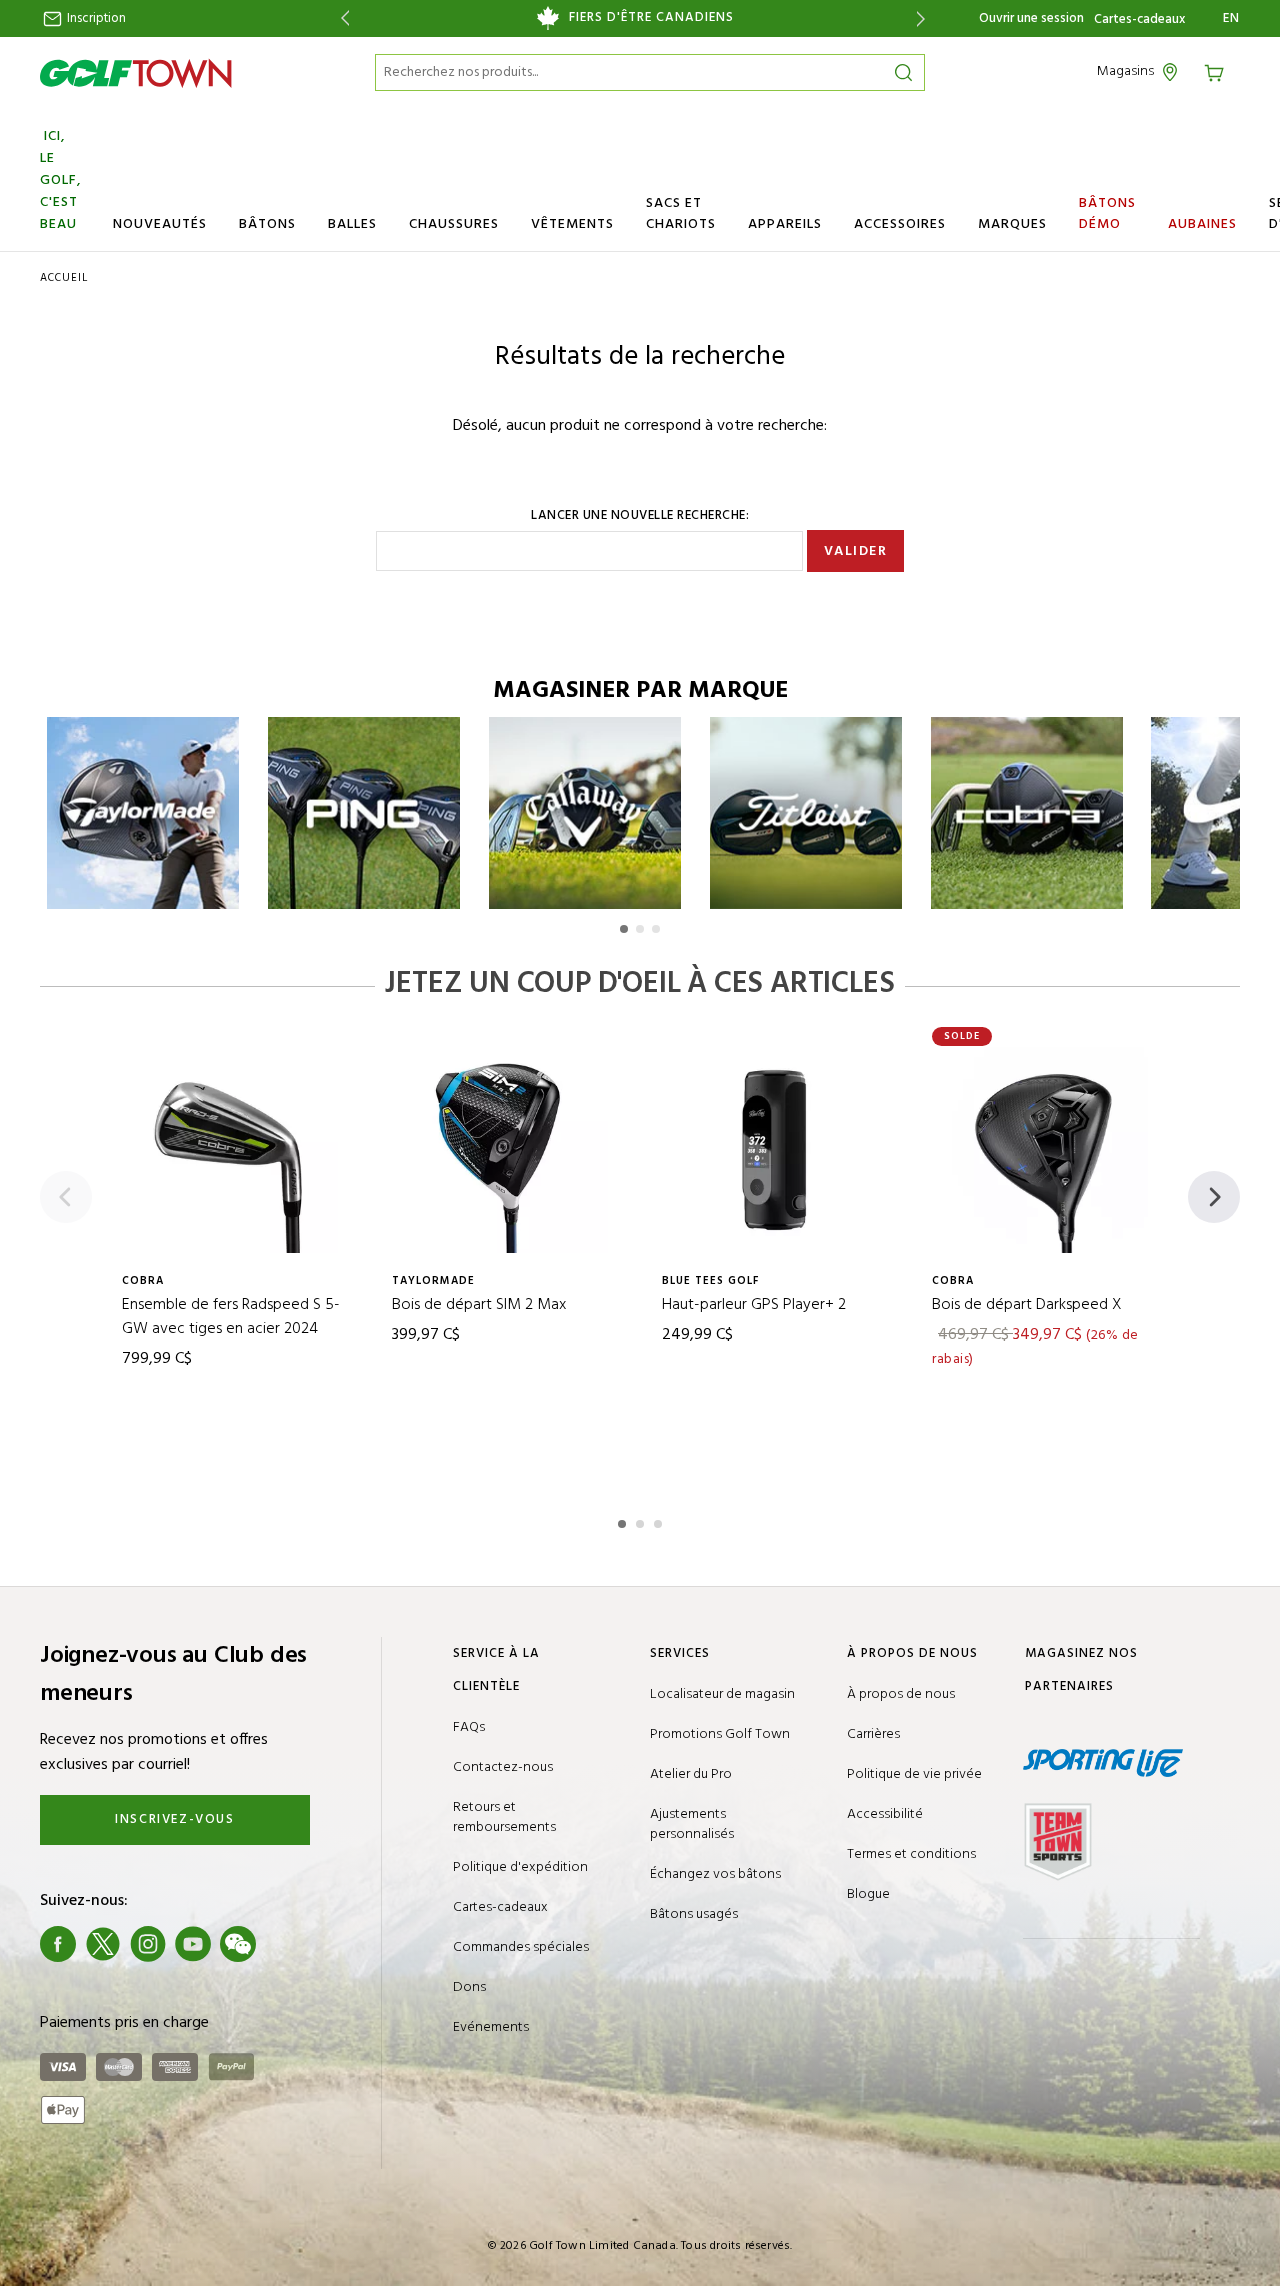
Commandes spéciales (521, 1947)
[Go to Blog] (283, 1944)
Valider (856, 551)
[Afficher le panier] (1221, 71)
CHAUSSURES (454, 224)
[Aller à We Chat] (238, 1944)
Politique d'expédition (520, 1867)
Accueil (64, 278)
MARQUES (1012, 224)
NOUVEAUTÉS (160, 224)
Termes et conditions (911, 1854)
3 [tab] (660, 1521)
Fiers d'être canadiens (651, 18)
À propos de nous (901, 1694)
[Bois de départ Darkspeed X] (1045, 1150)
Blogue (868, 1894)
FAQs (469, 1727)
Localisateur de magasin (722, 1694)
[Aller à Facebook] (58, 1944)
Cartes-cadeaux (1139, 20)
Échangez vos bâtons (715, 1874)
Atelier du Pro (691, 1774)
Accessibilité (885, 1814)
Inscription (95, 18)
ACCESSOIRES (900, 224)
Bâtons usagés (694, 1914)
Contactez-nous (503, 1767)
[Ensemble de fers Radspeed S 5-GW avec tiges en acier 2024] (235, 1150)
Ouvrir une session (1031, 18)
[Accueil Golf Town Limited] (136, 73)
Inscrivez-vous (174, 1819)
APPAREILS (785, 224)
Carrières (873, 1734)
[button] (624, 929)
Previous (341, 18)
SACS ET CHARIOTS (681, 214)
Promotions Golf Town (720, 1734)
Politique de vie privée (914, 1774)
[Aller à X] (103, 1944)
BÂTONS (267, 224)
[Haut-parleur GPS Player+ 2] (775, 1150)
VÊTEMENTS (572, 224)
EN (1231, 19)
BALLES (352, 224)
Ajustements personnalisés (692, 1824)
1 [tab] (624, 1521)
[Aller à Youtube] (193, 1944)
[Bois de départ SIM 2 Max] (505, 1150)
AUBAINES (1202, 224)
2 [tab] (642, 1521)
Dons (469, 1987)
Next (924, 18)
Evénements (491, 2027)
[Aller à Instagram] (148, 1944)
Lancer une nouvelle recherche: (640, 516)
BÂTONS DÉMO (1107, 214)
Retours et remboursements (504, 1817)
